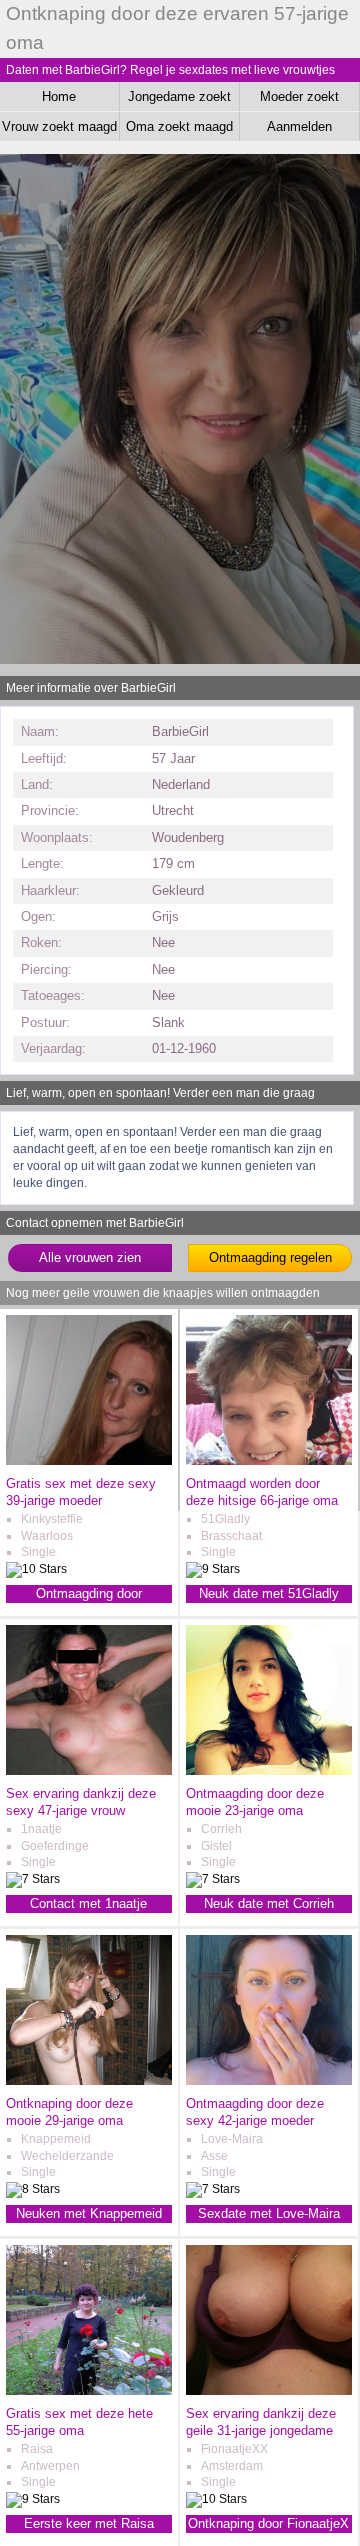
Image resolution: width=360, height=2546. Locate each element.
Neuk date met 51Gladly (269, 1593)
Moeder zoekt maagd (299, 100)
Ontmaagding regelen (270, 1257)
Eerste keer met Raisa (89, 2523)
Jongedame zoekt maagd (179, 100)
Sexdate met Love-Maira (269, 2213)
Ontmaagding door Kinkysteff (89, 1594)
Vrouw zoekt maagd (59, 126)
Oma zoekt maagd (179, 126)
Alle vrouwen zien (90, 1257)
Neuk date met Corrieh (269, 1903)
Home (59, 96)
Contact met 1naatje (88, 1903)
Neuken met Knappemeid (89, 2213)
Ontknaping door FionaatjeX (268, 2523)
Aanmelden (299, 126)
